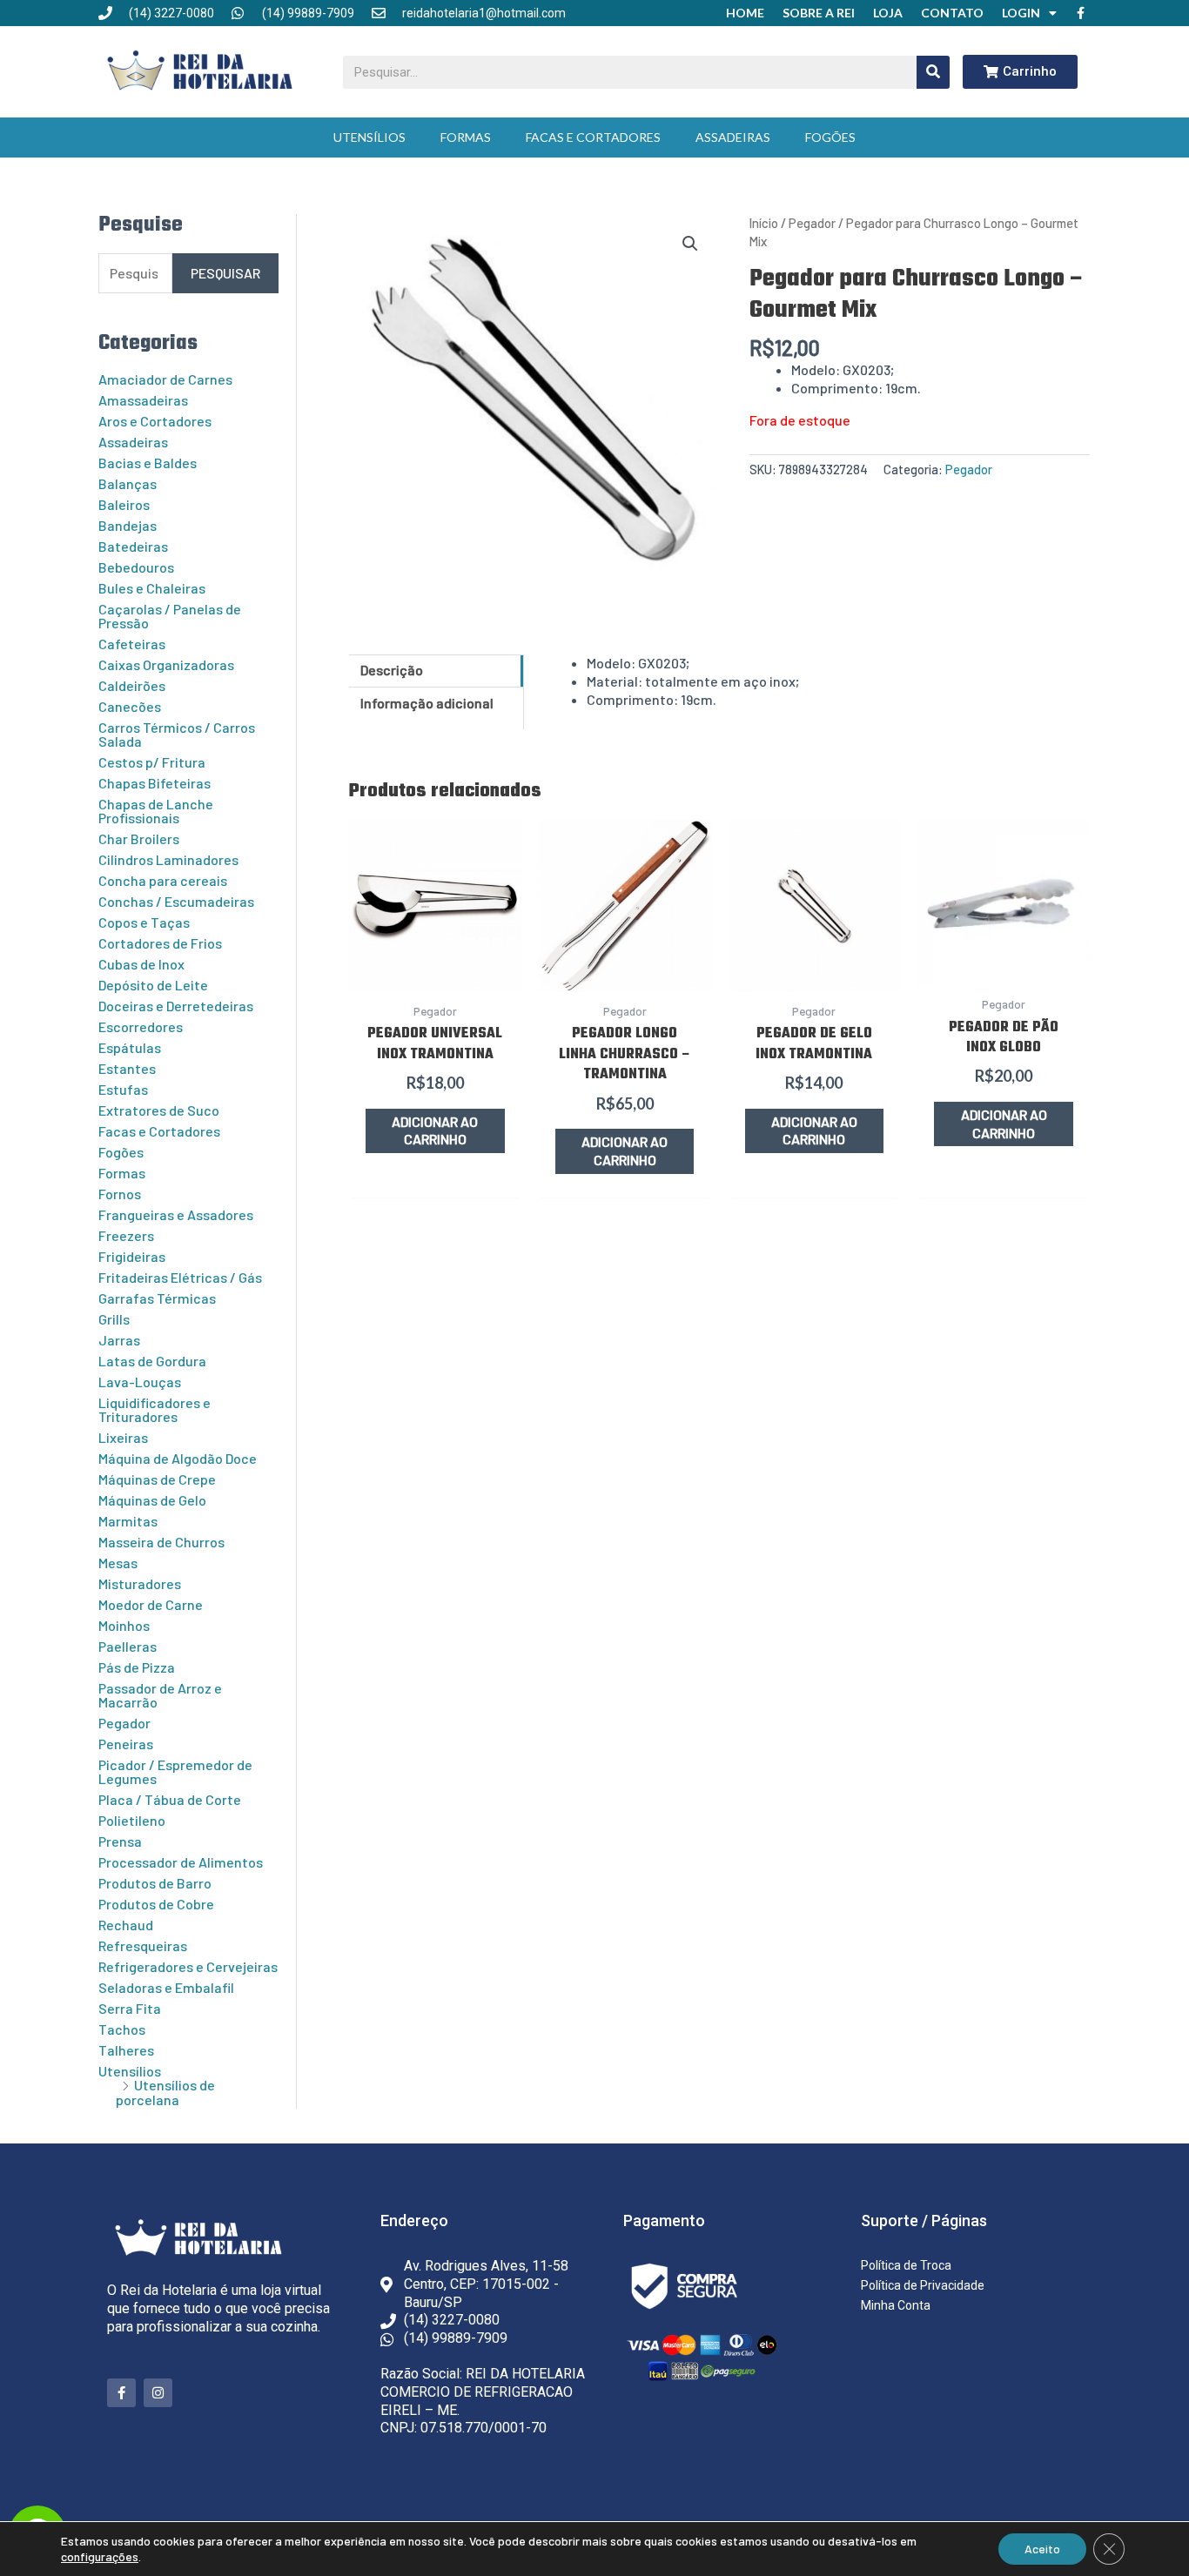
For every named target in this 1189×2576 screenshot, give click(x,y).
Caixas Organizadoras (166, 664)
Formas (466, 137)
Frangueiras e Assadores (176, 1214)
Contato (952, 13)
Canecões (130, 706)
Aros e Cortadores (155, 421)
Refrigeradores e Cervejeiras (188, 1966)
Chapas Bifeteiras (155, 783)
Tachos (122, 2029)
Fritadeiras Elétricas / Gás (180, 1277)
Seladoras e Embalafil (166, 1987)
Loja (888, 13)
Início (764, 223)
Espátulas (130, 1047)
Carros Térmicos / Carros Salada (177, 734)
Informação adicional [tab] (427, 703)
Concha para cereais (163, 880)
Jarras (119, 1340)
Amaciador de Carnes (165, 379)
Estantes (127, 1068)
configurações (100, 2556)
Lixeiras (123, 1437)
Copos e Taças (144, 922)
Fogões (830, 137)
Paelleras (128, 1646)
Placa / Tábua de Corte (170, 1799)
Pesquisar (225, 273)
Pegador (124, 1723)
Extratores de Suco (159, 1110)
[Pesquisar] (933, 72)
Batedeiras (133, 546)
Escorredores (141, 1026)
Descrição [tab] (392, 670)
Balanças (128, 483)
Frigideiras (132, 1256)
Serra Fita (130, 2008)
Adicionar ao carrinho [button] (435, 1130)
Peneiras (126, 1744)
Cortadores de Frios (160, 943)
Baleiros (124, 504)
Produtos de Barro (155, 1883)
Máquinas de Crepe (157, 1479)
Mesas (118, 1563)
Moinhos (124, 1625)
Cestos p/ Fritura (152, 762)
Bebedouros (136, 567)
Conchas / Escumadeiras (176, 901)
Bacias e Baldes (148, 463)
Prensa (120, 1841)
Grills (114, 1319)
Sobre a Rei (819, 13)
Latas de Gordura (152, 1361)
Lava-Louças (140, 1382)
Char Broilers (139, 839)
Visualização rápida (435, 973)
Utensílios (369, 137)
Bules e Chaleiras (152, 588)
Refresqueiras (143, 1945)
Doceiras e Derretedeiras (176, 1006)
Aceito (1042, 2549)
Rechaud (126, 1925)
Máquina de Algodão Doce (178, 1458)
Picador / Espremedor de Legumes (175, 1771)
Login (1021, 13)
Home (745, 13)
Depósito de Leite (153, 985)
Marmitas (128, 1521)
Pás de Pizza (137, 1667)
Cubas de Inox (141, 964)
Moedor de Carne (151, 1604)
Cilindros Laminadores (168, 859)
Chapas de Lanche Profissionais (156, 811)
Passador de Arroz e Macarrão (160, 1695)
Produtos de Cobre (156, 1904)
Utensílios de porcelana (165, 2092)
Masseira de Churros (161, 1542)
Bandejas (128, 525)
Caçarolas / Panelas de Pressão (170, 616)
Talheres (126, 2050)
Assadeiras (733, 137)
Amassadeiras (143, 400)
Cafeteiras (132, 644)
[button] (690, 244)
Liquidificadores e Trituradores (155, 1409)
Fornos (120, 1194)
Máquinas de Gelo (152, 1500)
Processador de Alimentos (181, 1862)
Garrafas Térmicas (157, 1298)
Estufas (123, 1089)
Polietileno (132, 1820)
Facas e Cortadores (593, 137)
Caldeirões (132, 685)
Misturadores (140, 1583)
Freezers (126, 1235)
